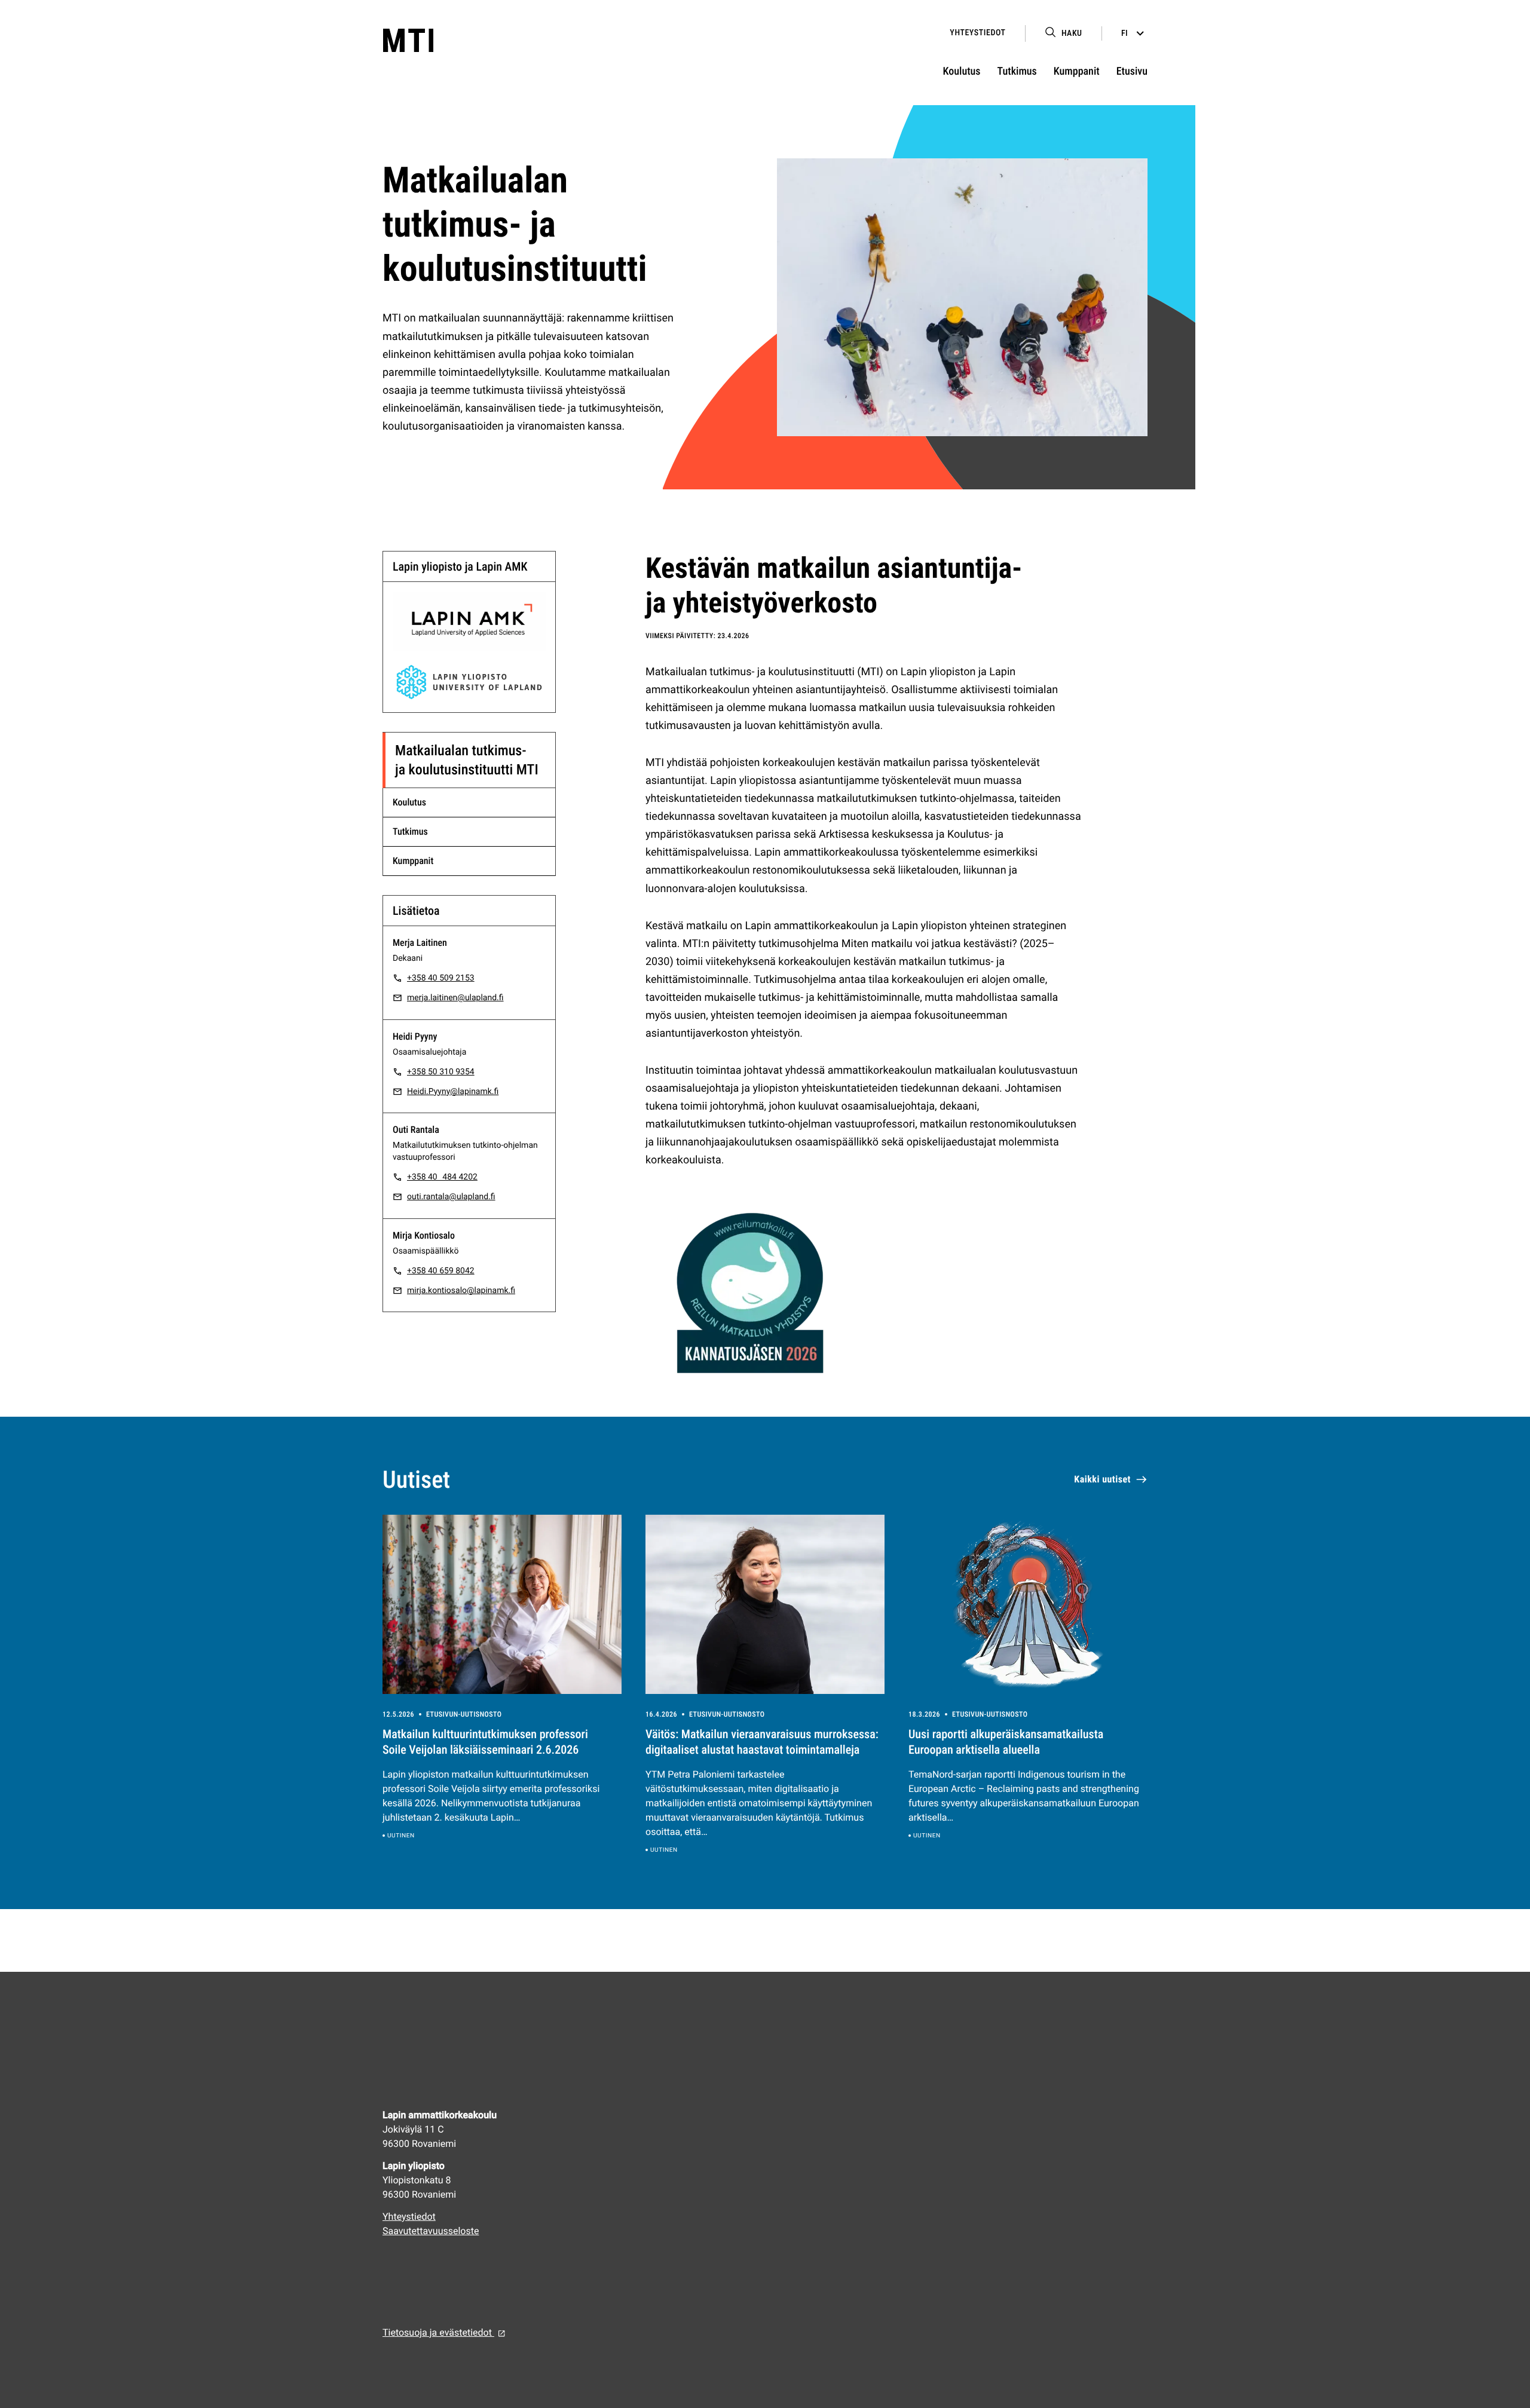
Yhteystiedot (977, 33)
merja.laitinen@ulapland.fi (455, 998)
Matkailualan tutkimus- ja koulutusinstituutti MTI (467, 760)
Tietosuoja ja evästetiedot (438, 2332)
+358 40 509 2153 (441, 978)
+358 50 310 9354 (441, 1072)
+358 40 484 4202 (442, 1177)
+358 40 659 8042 (441, 1271)
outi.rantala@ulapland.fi (451, 1197)
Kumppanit (1077, 71)
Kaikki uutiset (1102, 1479)
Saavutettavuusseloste (431, 2231)
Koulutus (962, 71)
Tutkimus (1017, 71)
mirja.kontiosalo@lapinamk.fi (461, 1291)
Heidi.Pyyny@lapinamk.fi (453, 1092)
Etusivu (1132, 71)
